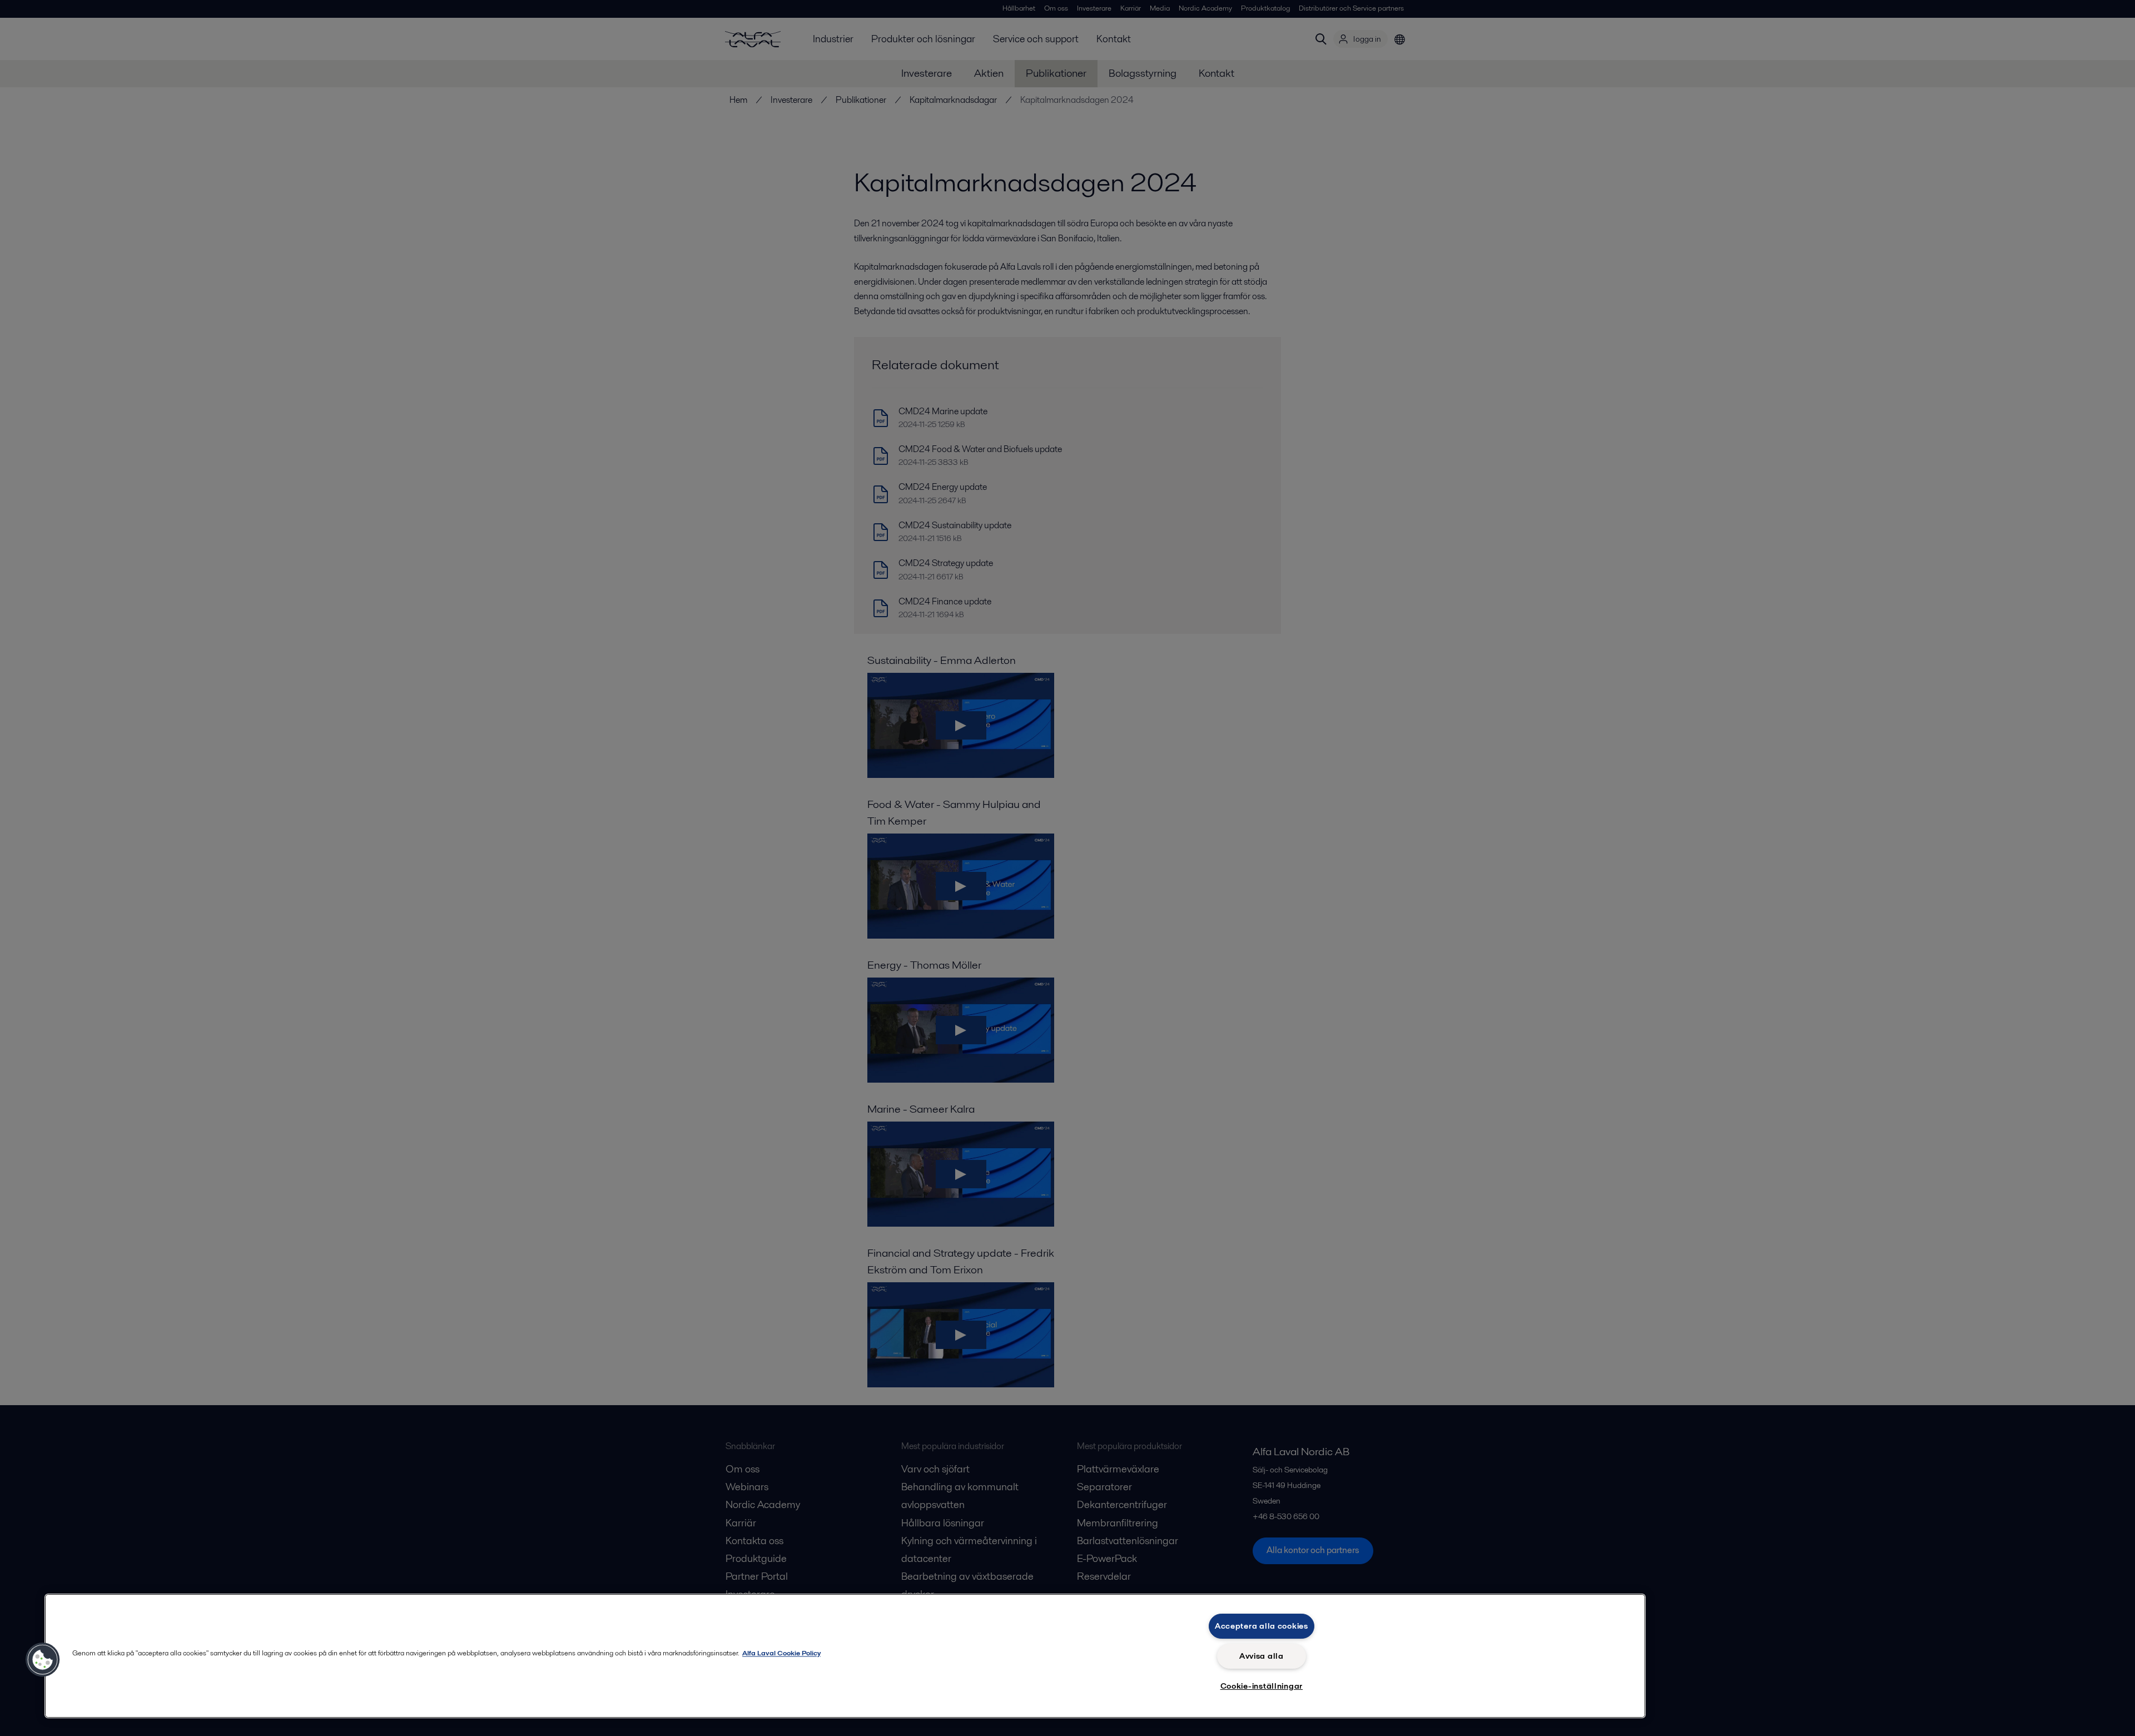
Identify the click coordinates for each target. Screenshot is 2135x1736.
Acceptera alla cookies (1262, 1626)
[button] (43, 1660)
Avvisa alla (1262, 1656)
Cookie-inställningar (1262, 1686)
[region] (845, 1656)
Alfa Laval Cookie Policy (781, 1653)
